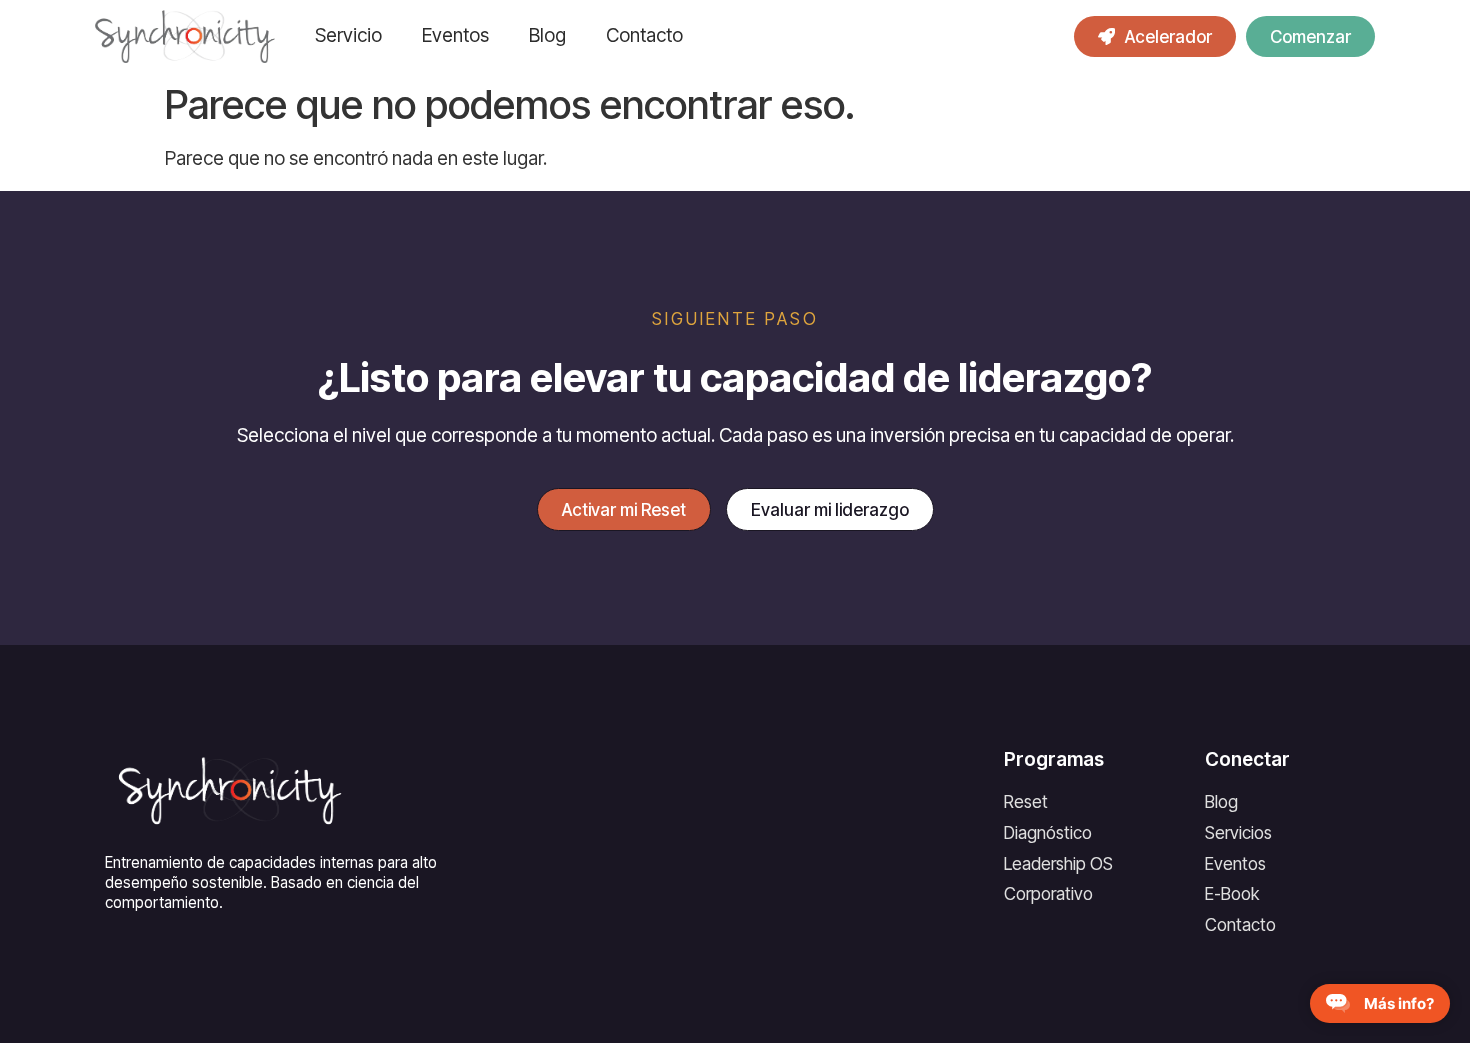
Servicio (348, 35)
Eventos (455, 35)
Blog (547, 35)
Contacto (644, 35)
